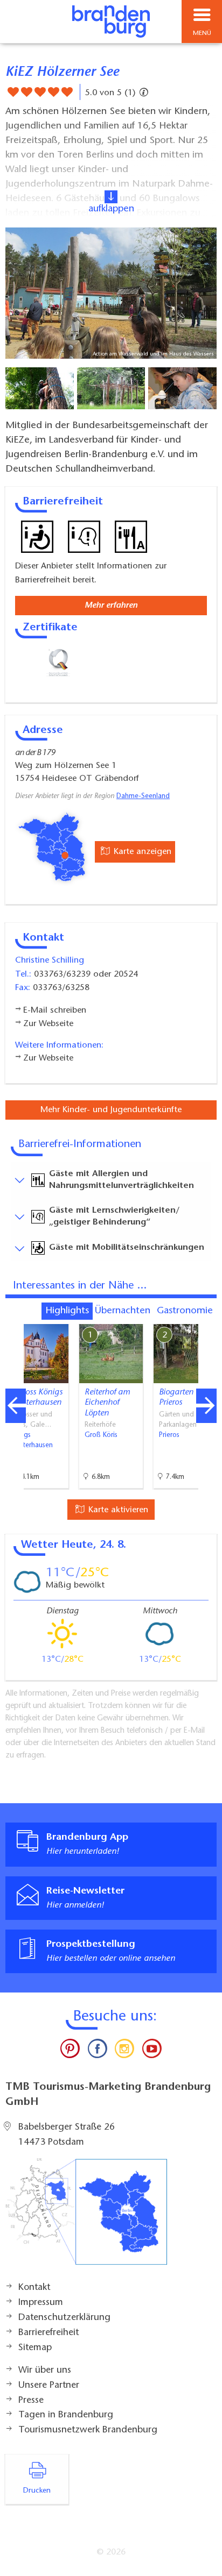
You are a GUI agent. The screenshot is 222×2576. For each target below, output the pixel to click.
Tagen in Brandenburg (66, 2415)
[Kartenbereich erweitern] (206, 1317)
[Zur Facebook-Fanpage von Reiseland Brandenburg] (98, 2051)
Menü (202, 33)
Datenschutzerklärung (64, 2318)
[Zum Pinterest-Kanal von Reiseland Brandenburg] (70, 2051)
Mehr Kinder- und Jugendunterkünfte (111, 1110)
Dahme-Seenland (143, 796)
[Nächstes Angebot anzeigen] (206, 1406)
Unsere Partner (49, 2386)
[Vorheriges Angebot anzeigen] (16, 1406)
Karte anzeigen (141, 852)
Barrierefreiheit (48, 2333)
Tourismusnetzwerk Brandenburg (88, 2430)
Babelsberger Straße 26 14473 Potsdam (67, 2135)
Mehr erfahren (111, 606)
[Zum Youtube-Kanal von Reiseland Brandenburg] (151, 2051)
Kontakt (34, 2288)
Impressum (41, 2303)
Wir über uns (45, 2371)
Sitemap (35, 2348)
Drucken (37, 2491)
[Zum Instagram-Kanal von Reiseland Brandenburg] (124, 2051)
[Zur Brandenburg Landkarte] (86, 2217)
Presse (31, 2401)
